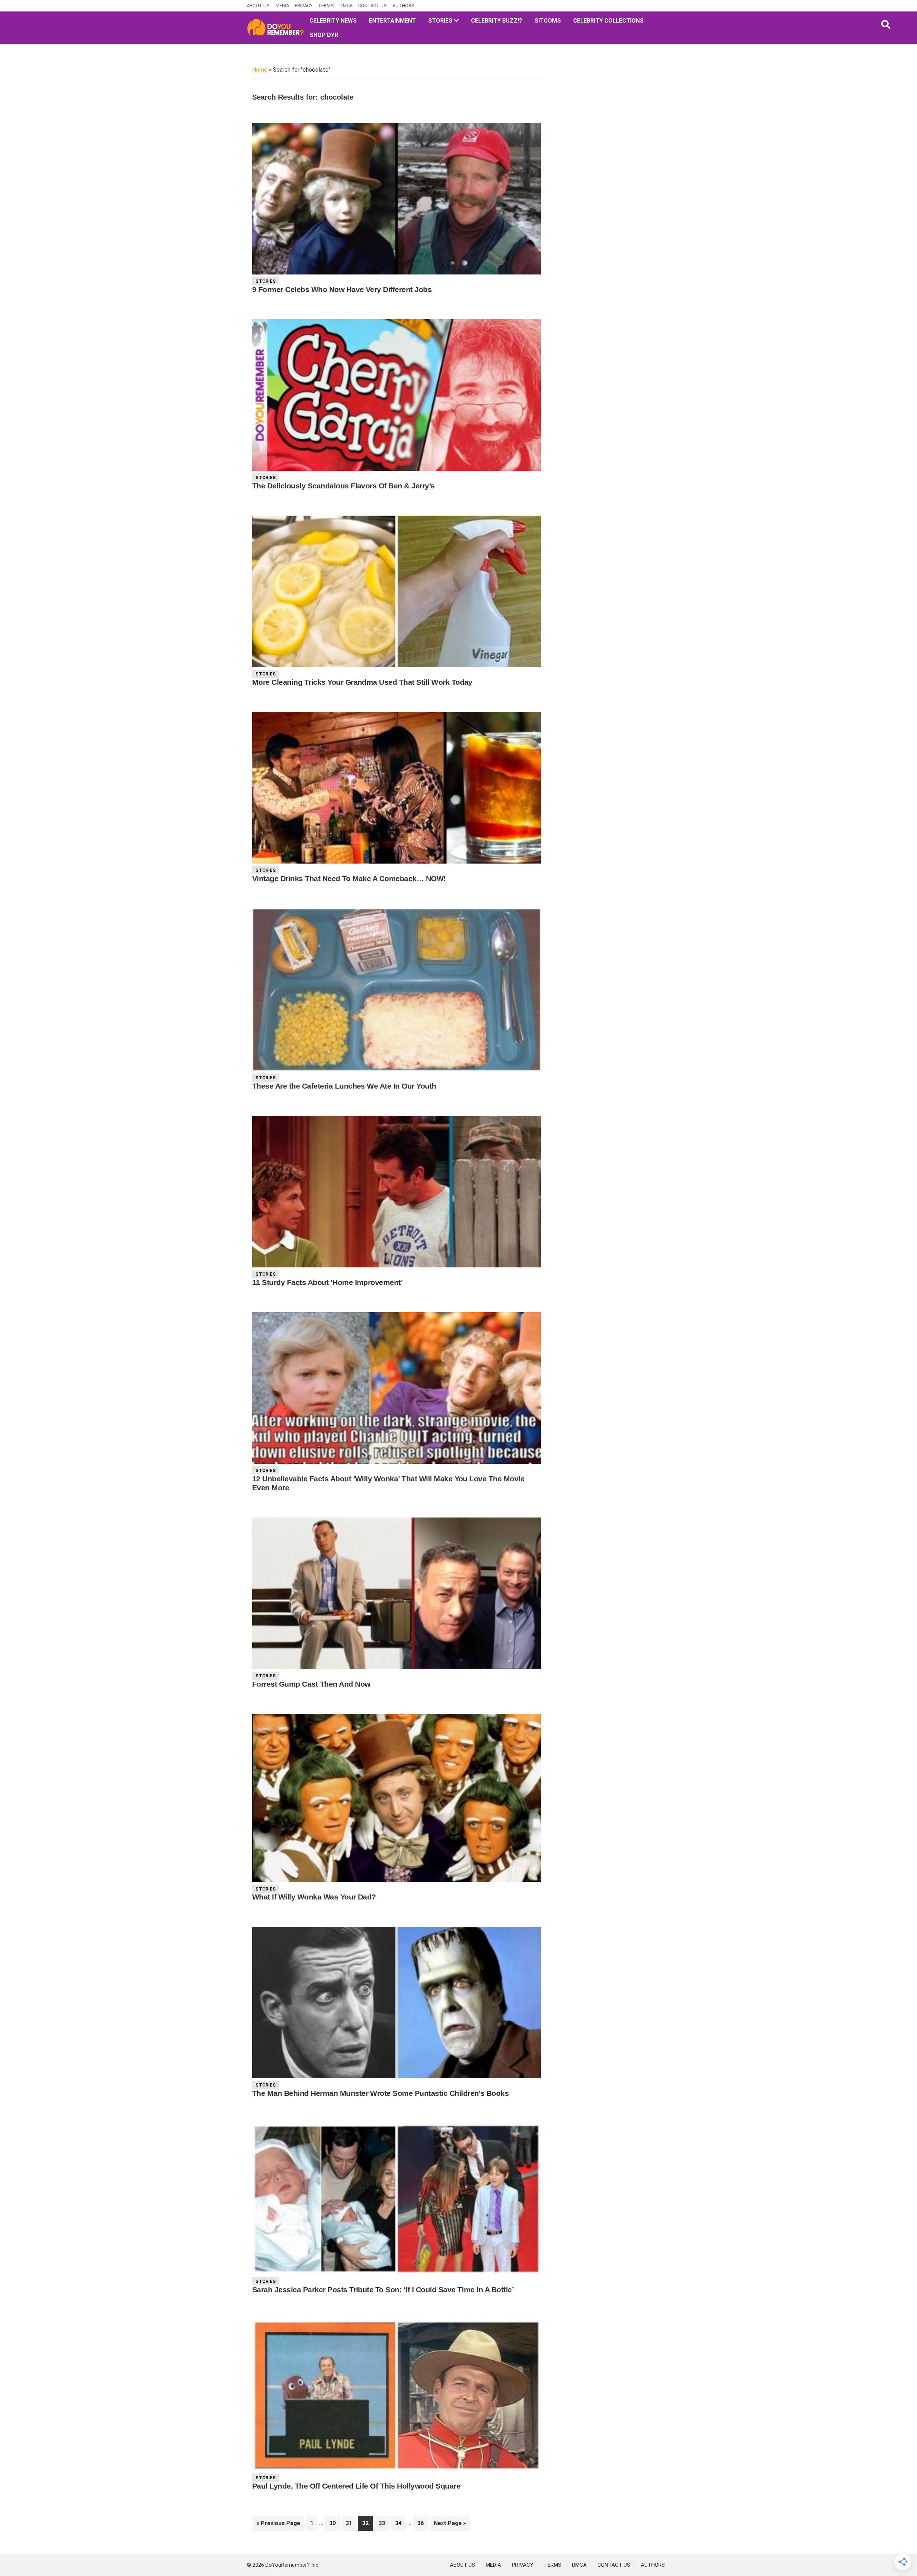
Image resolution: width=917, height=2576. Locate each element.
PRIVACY (304, 6)
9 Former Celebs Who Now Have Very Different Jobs (342, 289)
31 (351, 2523)
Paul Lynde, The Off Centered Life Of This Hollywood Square (356, 2486)
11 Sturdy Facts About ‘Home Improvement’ (327, 1282)
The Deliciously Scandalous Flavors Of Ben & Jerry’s (344, 486)
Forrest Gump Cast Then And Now (311, 1684)
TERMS (326, 6)
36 (423, 2523)
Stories (266, 281)
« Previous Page (278, 2525)
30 (334, 2523)
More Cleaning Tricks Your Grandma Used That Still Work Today (362, 682)
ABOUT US (258, 6)
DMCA (346, 6)
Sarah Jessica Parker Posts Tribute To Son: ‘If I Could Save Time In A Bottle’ (383, 2290)
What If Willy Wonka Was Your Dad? (314, 1897)
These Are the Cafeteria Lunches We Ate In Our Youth (344, 1086)
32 (367, 2523)
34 (400, 2523)
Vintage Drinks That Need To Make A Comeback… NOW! (349, 878)
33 (384, 2523)
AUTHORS (404, 6)
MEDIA (282, 6)
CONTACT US (373, 6)
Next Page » (450, 2525)
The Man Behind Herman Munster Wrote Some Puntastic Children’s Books (380, 2093)
